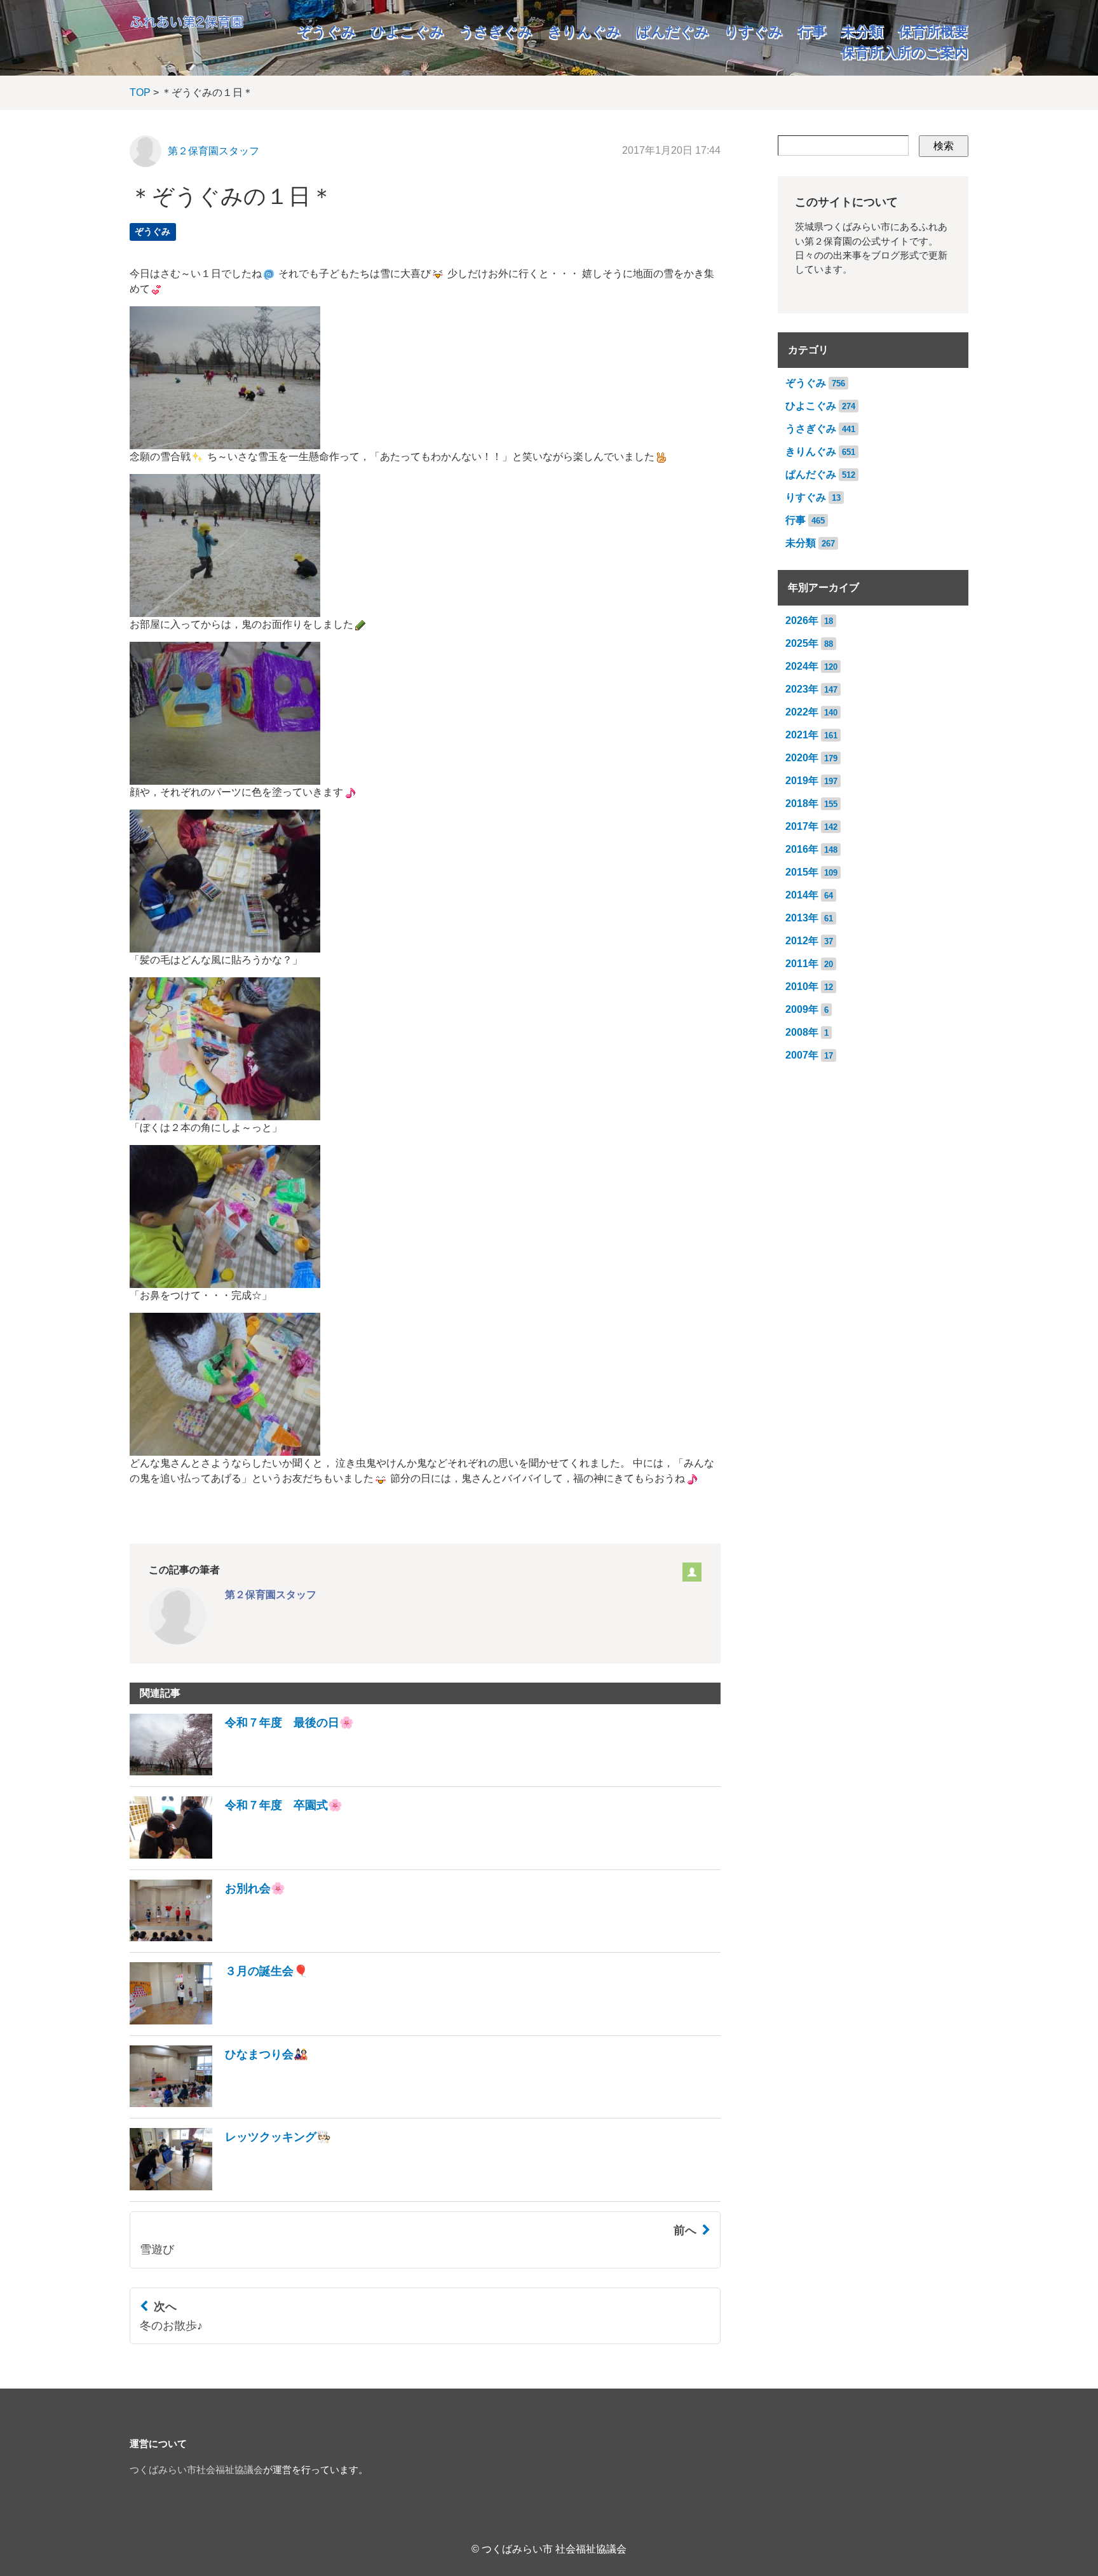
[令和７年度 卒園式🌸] (236, 1855)
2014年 (802, 895)
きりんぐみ (584, 31)
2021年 (802, 735)
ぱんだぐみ (673, 31)
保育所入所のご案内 (905, 52)
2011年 (802, 964)
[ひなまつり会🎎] (219, 2104)
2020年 (802, 758)
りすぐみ (754, 31)
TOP (140, 92)
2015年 (802, 872)
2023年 (802, 689)
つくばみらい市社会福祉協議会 (196, 2470)
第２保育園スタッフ (213, 151)
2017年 (802, 826)
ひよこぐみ (408, 31)
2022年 (802, 712)
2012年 (802, 941)
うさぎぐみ (496, 31)
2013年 (802, 918)
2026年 (802, 620)
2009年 (802, 1009)
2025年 (802, 643)
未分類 (862, 31)
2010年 (802, 986)
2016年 (802, 849)
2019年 (802, 781)
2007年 (802, 1055)
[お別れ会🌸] (207, 1938)
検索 (944, 146)
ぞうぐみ (327, 31)
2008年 (802, 1032)
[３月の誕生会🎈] (219, 2021)
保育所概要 (933, 31)
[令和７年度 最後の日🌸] (242, 1772)
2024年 (802, 666)
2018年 (802, 803)
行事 (812, 31)
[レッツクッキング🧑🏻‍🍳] (230, 2187)
